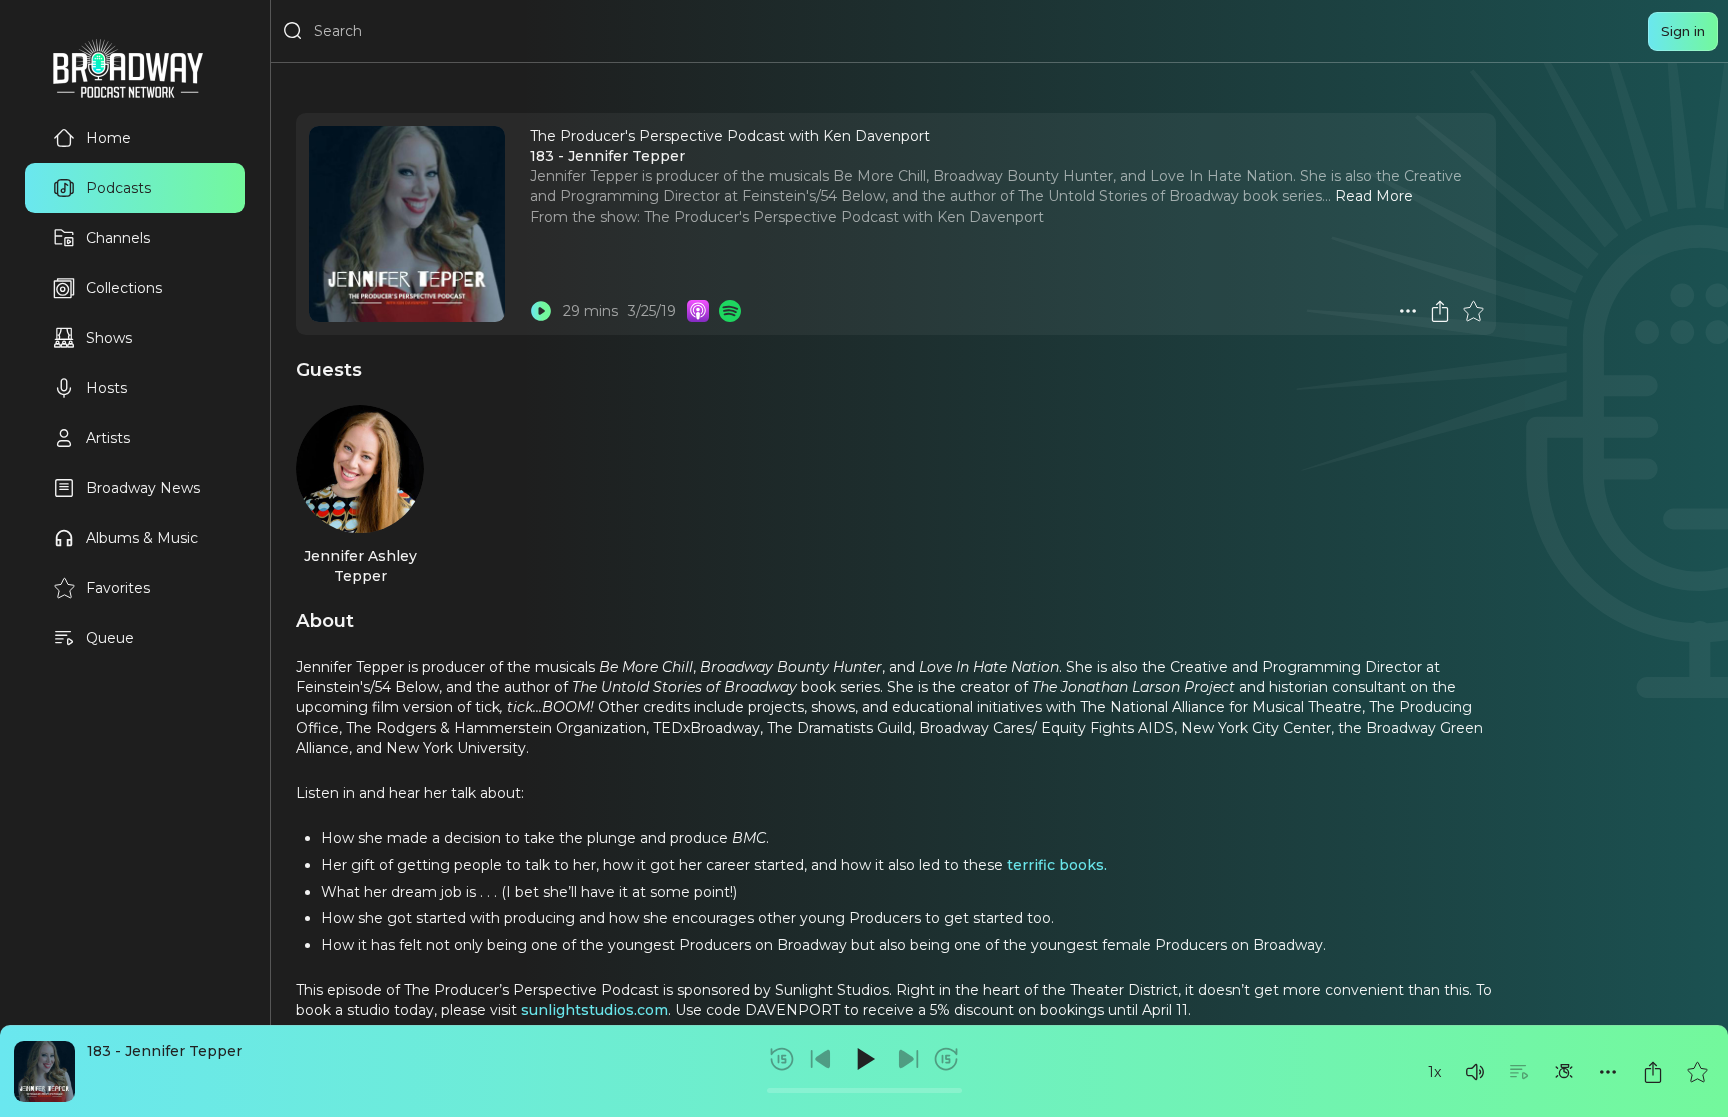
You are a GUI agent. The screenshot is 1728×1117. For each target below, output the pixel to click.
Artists (108, 438)
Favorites (118, 588)
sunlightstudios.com (594, 1010)
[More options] (1608, 1072)
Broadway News (143, 488)
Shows (109, 338)
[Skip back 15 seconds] (782, 1059)
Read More (1374, 196)
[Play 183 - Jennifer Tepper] (541, 311)
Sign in (1683, 31)
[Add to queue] (1519, 1072)
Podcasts (118, 188)
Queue (110, 638)
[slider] (864, 1090)
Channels (118, 238)
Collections (124, 288)
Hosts (106, 388)
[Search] (293, 31)
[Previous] (821, 1059)
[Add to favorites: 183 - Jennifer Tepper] (1697, 1072)
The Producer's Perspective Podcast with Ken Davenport (844, 217)
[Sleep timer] (1564, 1072)
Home (108, 138)
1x (1434, 1072)
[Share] (1653, 1072)
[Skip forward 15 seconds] (946, 1059)
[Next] (908, 1059)
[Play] (864, 1059)
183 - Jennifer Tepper (164, 1051)
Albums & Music (142, 538)
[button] (1475, 1072)
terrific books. (1057, 865)
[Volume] (1475, 1072)
